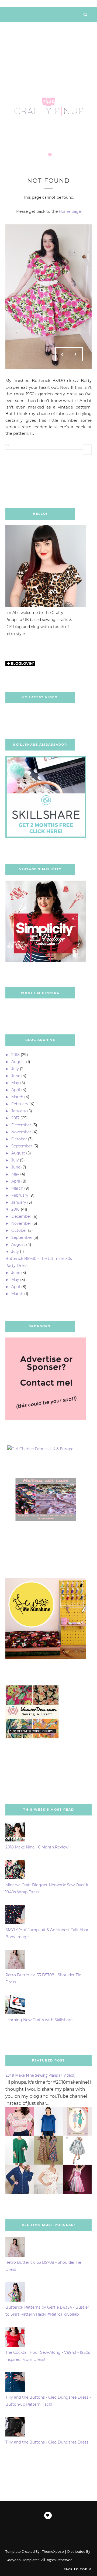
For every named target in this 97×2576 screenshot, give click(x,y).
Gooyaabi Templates (22, 2560)
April (16, 1090)
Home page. (70, 211)
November (21, 1132)
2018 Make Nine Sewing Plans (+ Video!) (40, 2075)
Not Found (48, 181)
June (16, 1076)
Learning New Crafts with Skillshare (39, 2020)
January (19, 1111)
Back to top (76, 2569)
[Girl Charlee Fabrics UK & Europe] (40, 1449)
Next (76, 354)
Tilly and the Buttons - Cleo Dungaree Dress (47, 2442)
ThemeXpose (53, 2551)
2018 (15, 1055)
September (22, 1146)
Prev (62, 354)
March (17, 1097)
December (21, 1125)
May (15, 1083)
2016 (15, 1209)
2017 (15, 1118)
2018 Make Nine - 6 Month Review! (37, 1847)
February (20, 1104)
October (19, 1139)
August (18, 1062)
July (15, 1069)
